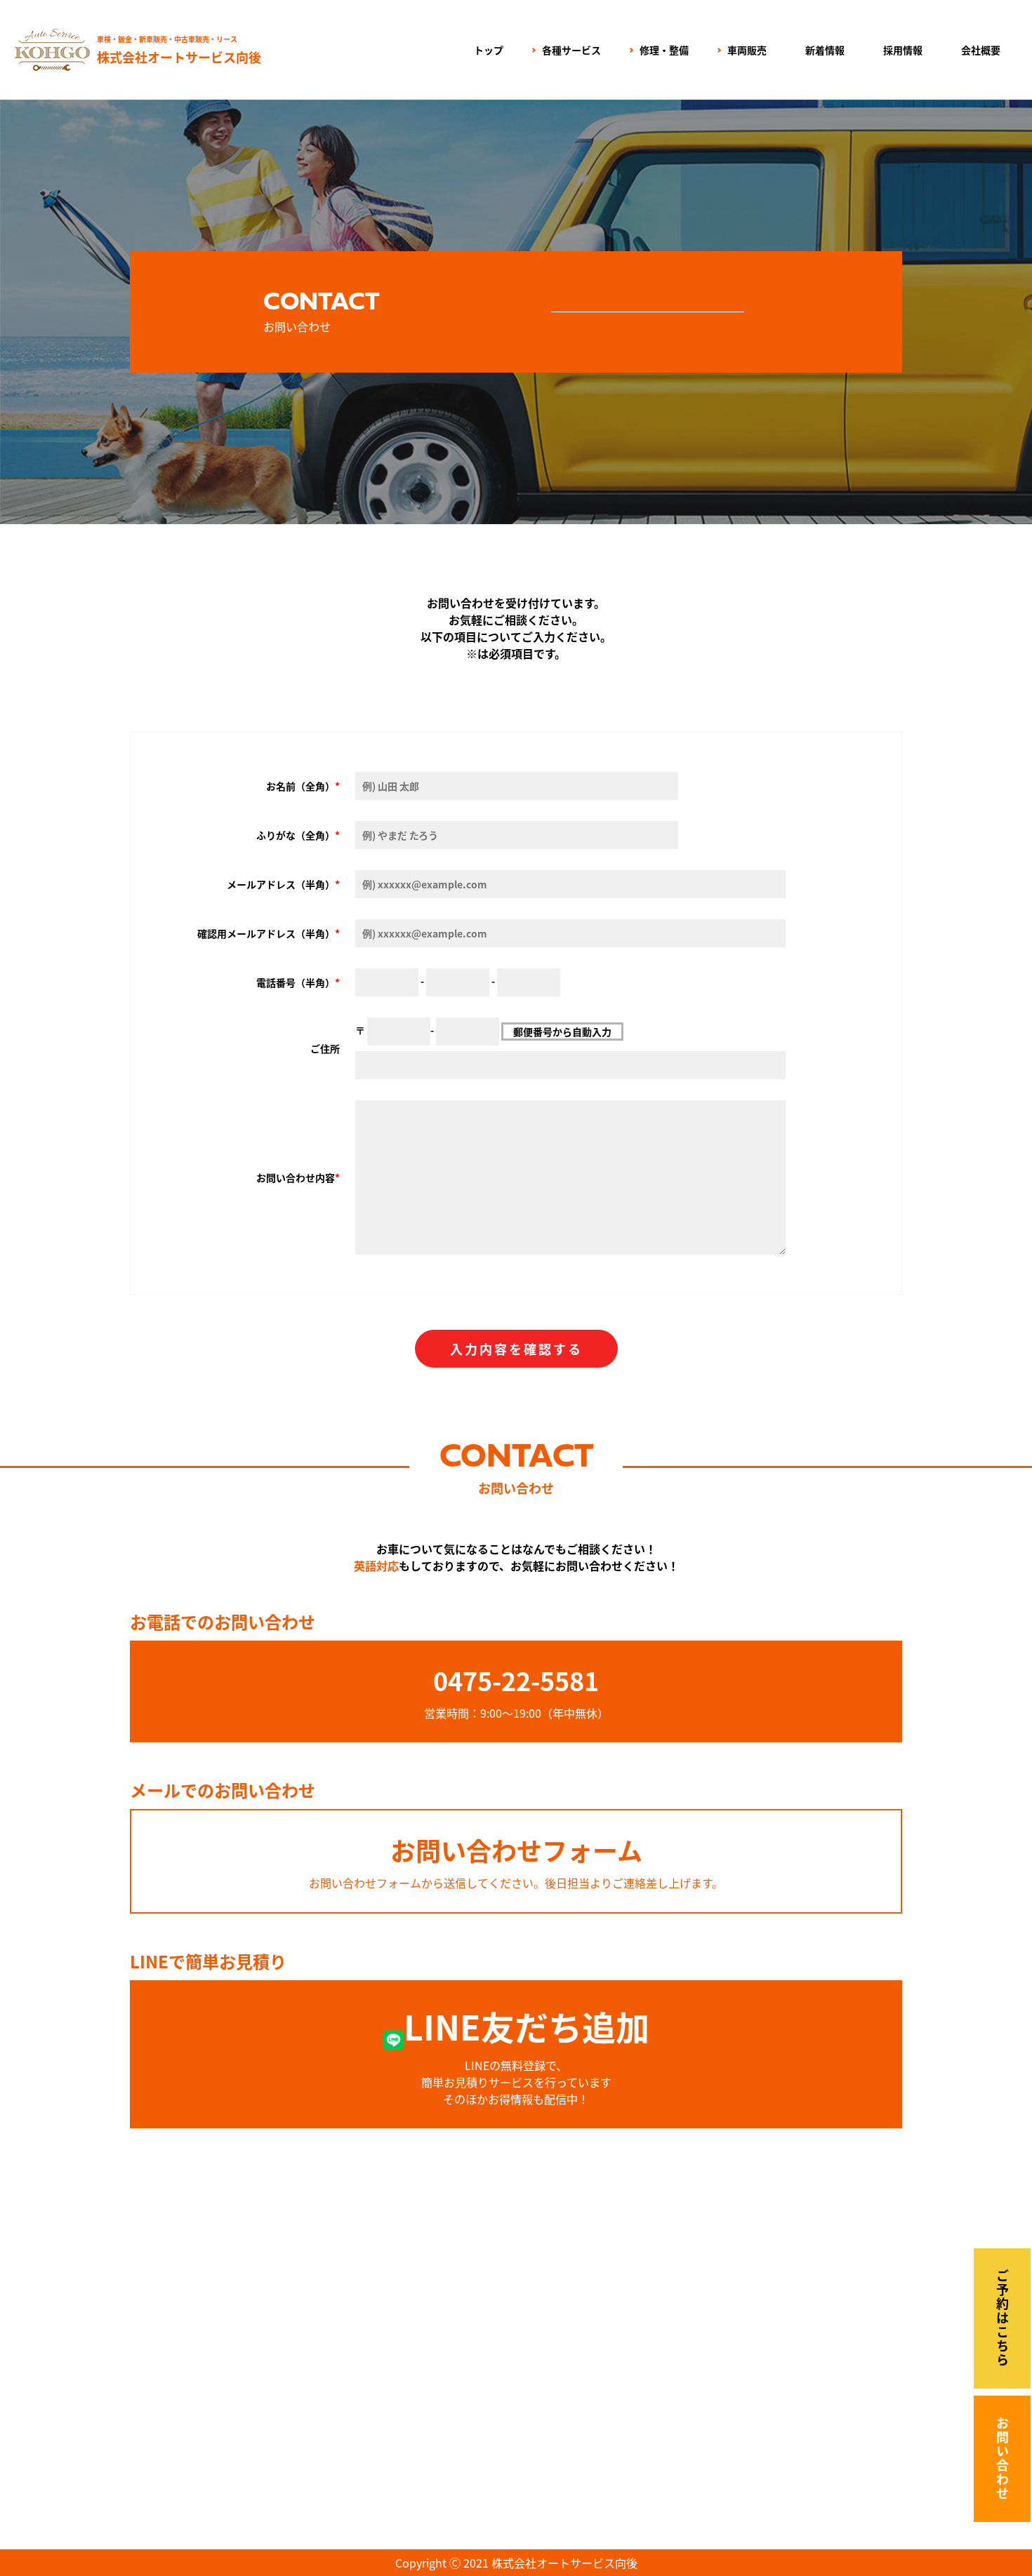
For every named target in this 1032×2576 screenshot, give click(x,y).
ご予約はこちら (1003, 2318)
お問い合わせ (1003, 2459)
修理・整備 (664, 50)
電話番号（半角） (296, 982)
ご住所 (325, 1048)
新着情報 (825, 50)
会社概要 (981, 50)
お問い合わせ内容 (296, 1177)
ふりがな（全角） (296, 835)
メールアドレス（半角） (281, 884)
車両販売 (747, 50)
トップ (489, 50)
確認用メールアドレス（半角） (266, 933)
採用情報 (903, 50)
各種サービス (571, 50)
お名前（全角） (300, 786)
